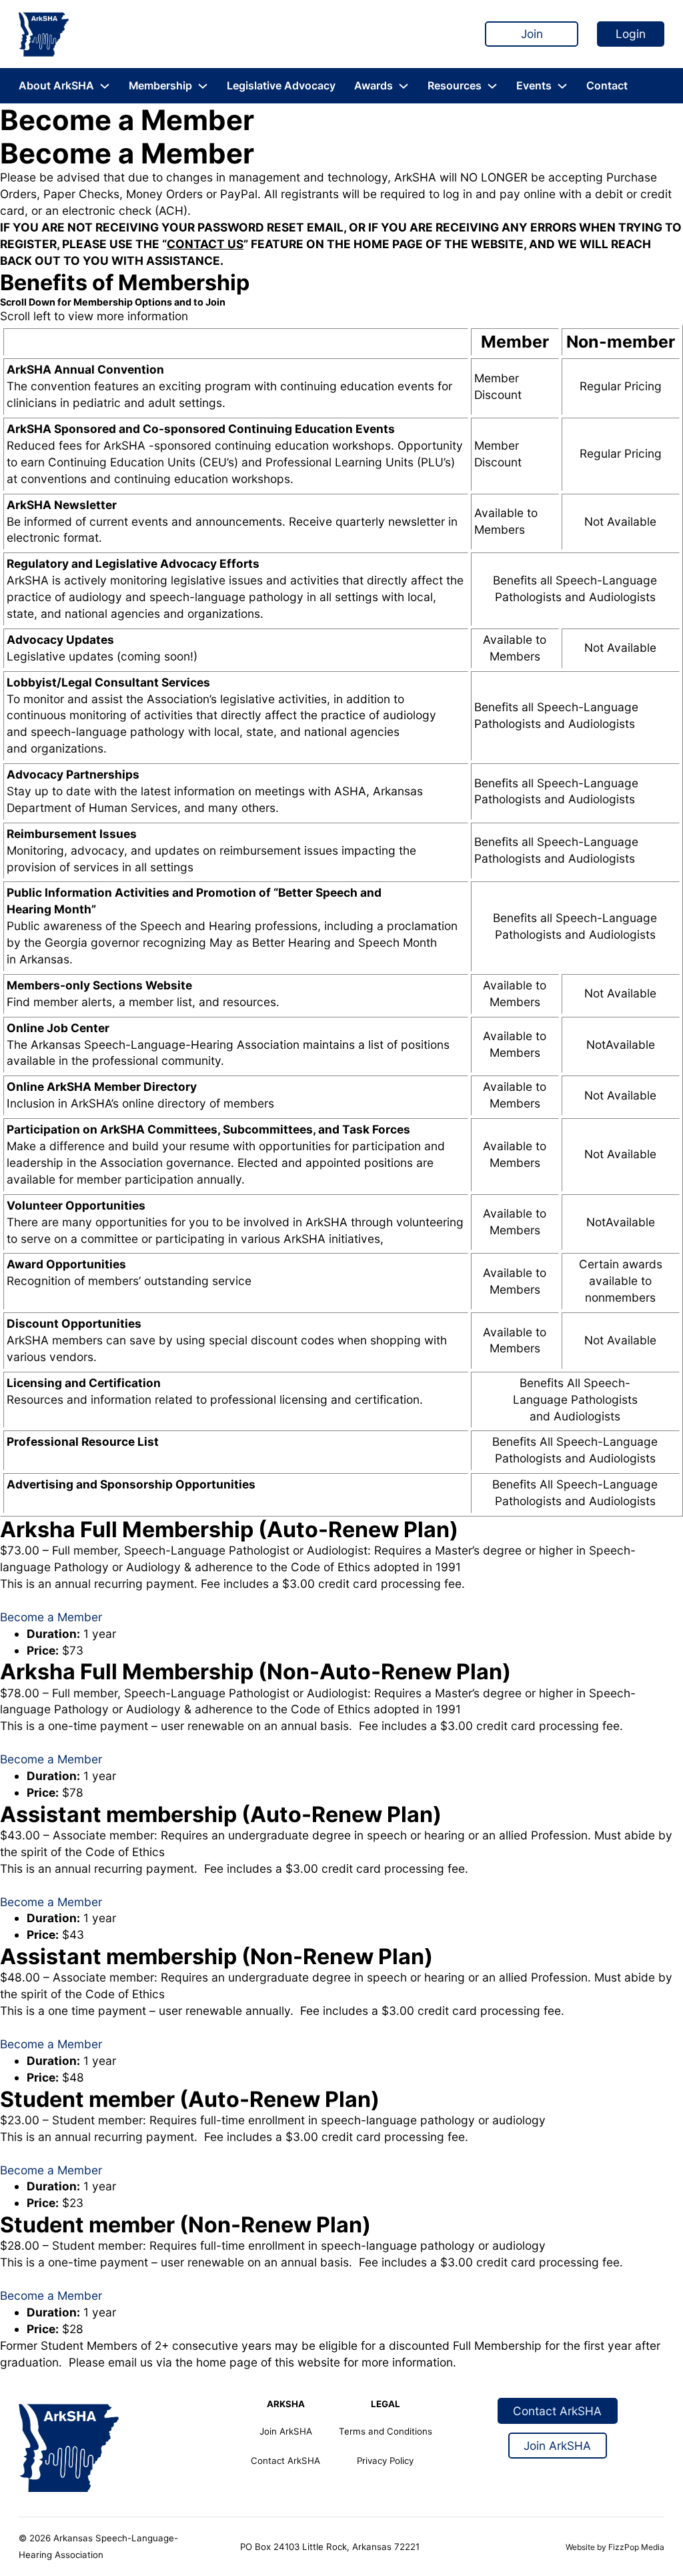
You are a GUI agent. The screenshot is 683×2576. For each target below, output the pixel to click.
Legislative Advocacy (281, 86)
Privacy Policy (385, 2461)
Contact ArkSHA (285, 2461)
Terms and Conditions (386, 2431)
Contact (607, 86)
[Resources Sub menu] (492, 86)
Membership (160, 86)
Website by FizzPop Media (615, 2547)
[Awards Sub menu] (404, 86)
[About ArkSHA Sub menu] (105, 86)
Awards (374, 86)
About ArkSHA (56, 86)
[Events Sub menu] (562, 86)
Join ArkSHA (286, 2431)
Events (534, 86)
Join (532, 34)
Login (631, 34)
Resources (455, 86)
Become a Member (51, 1617)
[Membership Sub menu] (203, 86)
